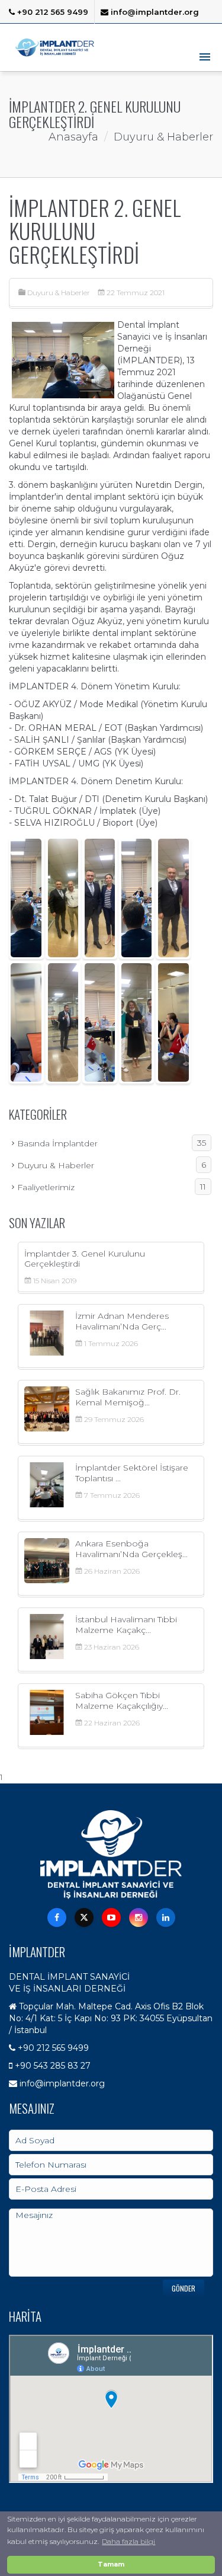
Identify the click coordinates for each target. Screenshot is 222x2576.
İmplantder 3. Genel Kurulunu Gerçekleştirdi (85, 1259)
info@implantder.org (154, 12)
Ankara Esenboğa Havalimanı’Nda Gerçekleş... (131, 1549)
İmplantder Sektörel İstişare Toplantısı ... (132, 1473)
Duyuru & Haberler (59, 293)
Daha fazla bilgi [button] (128, 2541)
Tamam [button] (111, 2564)
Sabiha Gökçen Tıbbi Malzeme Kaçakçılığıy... (122, 1700)
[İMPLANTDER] (55, 47)
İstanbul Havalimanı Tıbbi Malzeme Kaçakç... (126, 1624)
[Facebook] (57, 1917)
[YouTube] (111, 1917)
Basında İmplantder (112, 1143)
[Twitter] (84, 1917)
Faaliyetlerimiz (112, 1187)
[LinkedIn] (166, 1917)
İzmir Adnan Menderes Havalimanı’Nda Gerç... (122, 1321)
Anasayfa (73, 137)
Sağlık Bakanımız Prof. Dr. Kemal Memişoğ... (128, 1397)
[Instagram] (139, 1917)
